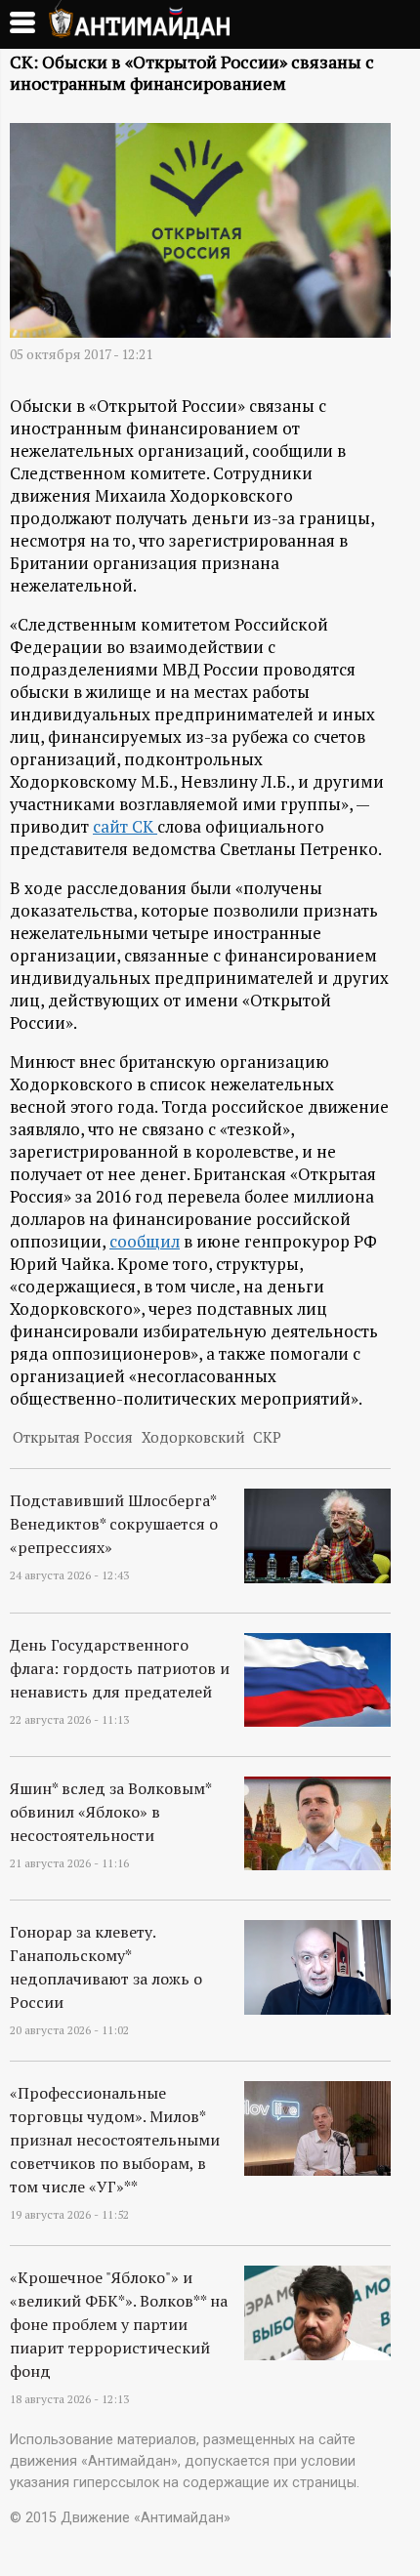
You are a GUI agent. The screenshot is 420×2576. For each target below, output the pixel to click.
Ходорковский (193, 1437)
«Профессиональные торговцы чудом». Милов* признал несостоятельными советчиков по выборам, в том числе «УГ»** (115, 2140)
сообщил (145, 1241)
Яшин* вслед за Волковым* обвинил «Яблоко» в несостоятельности (110, 1812)
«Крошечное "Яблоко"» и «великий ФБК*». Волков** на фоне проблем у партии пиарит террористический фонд (119, 2324)
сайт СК (125, 826)
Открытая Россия (73, 1437)
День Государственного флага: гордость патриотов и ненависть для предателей (120, 1668)
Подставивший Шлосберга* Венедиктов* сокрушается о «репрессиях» (114, 1524)
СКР (267, 1437)
